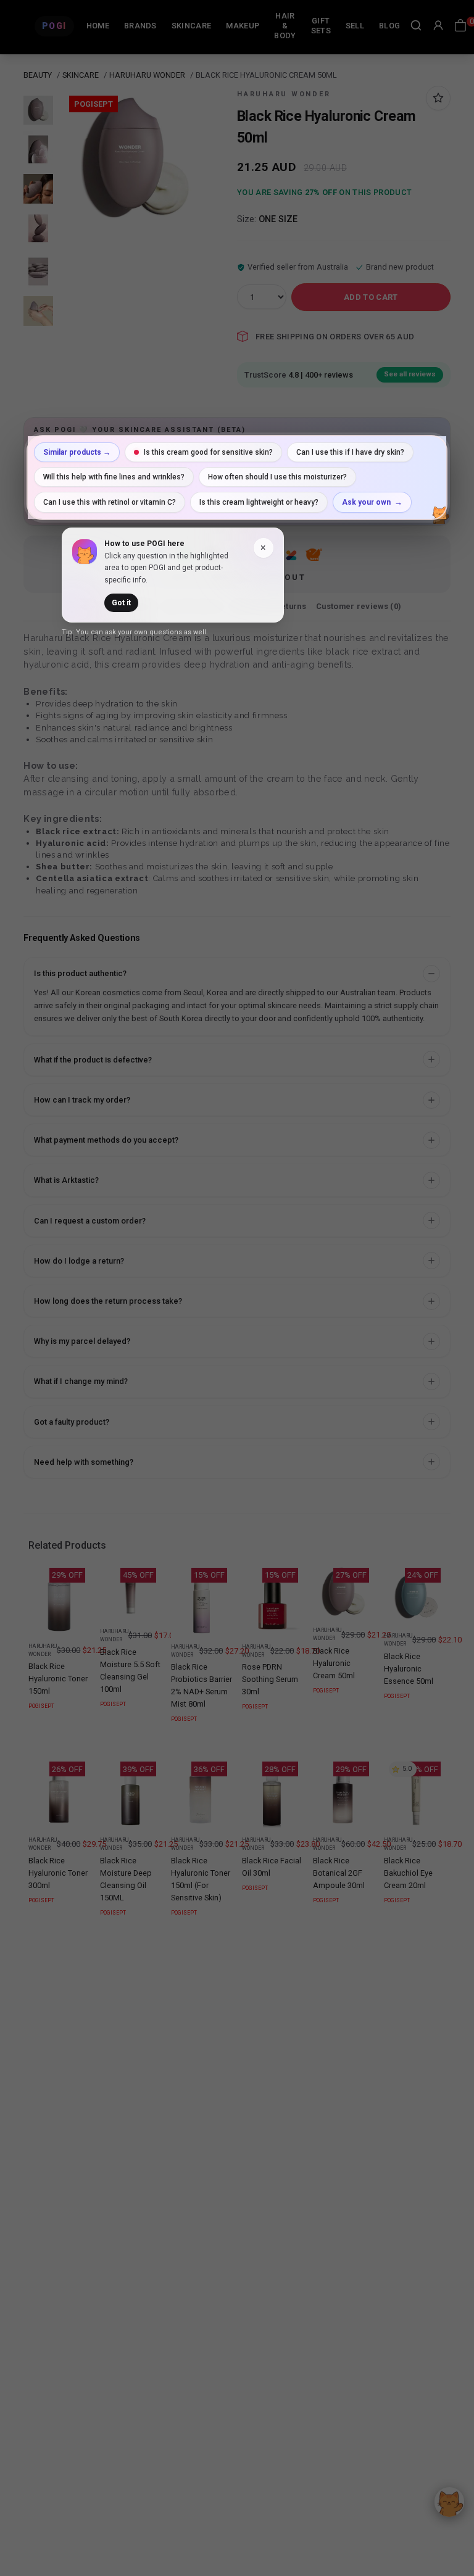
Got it (121, 603)
